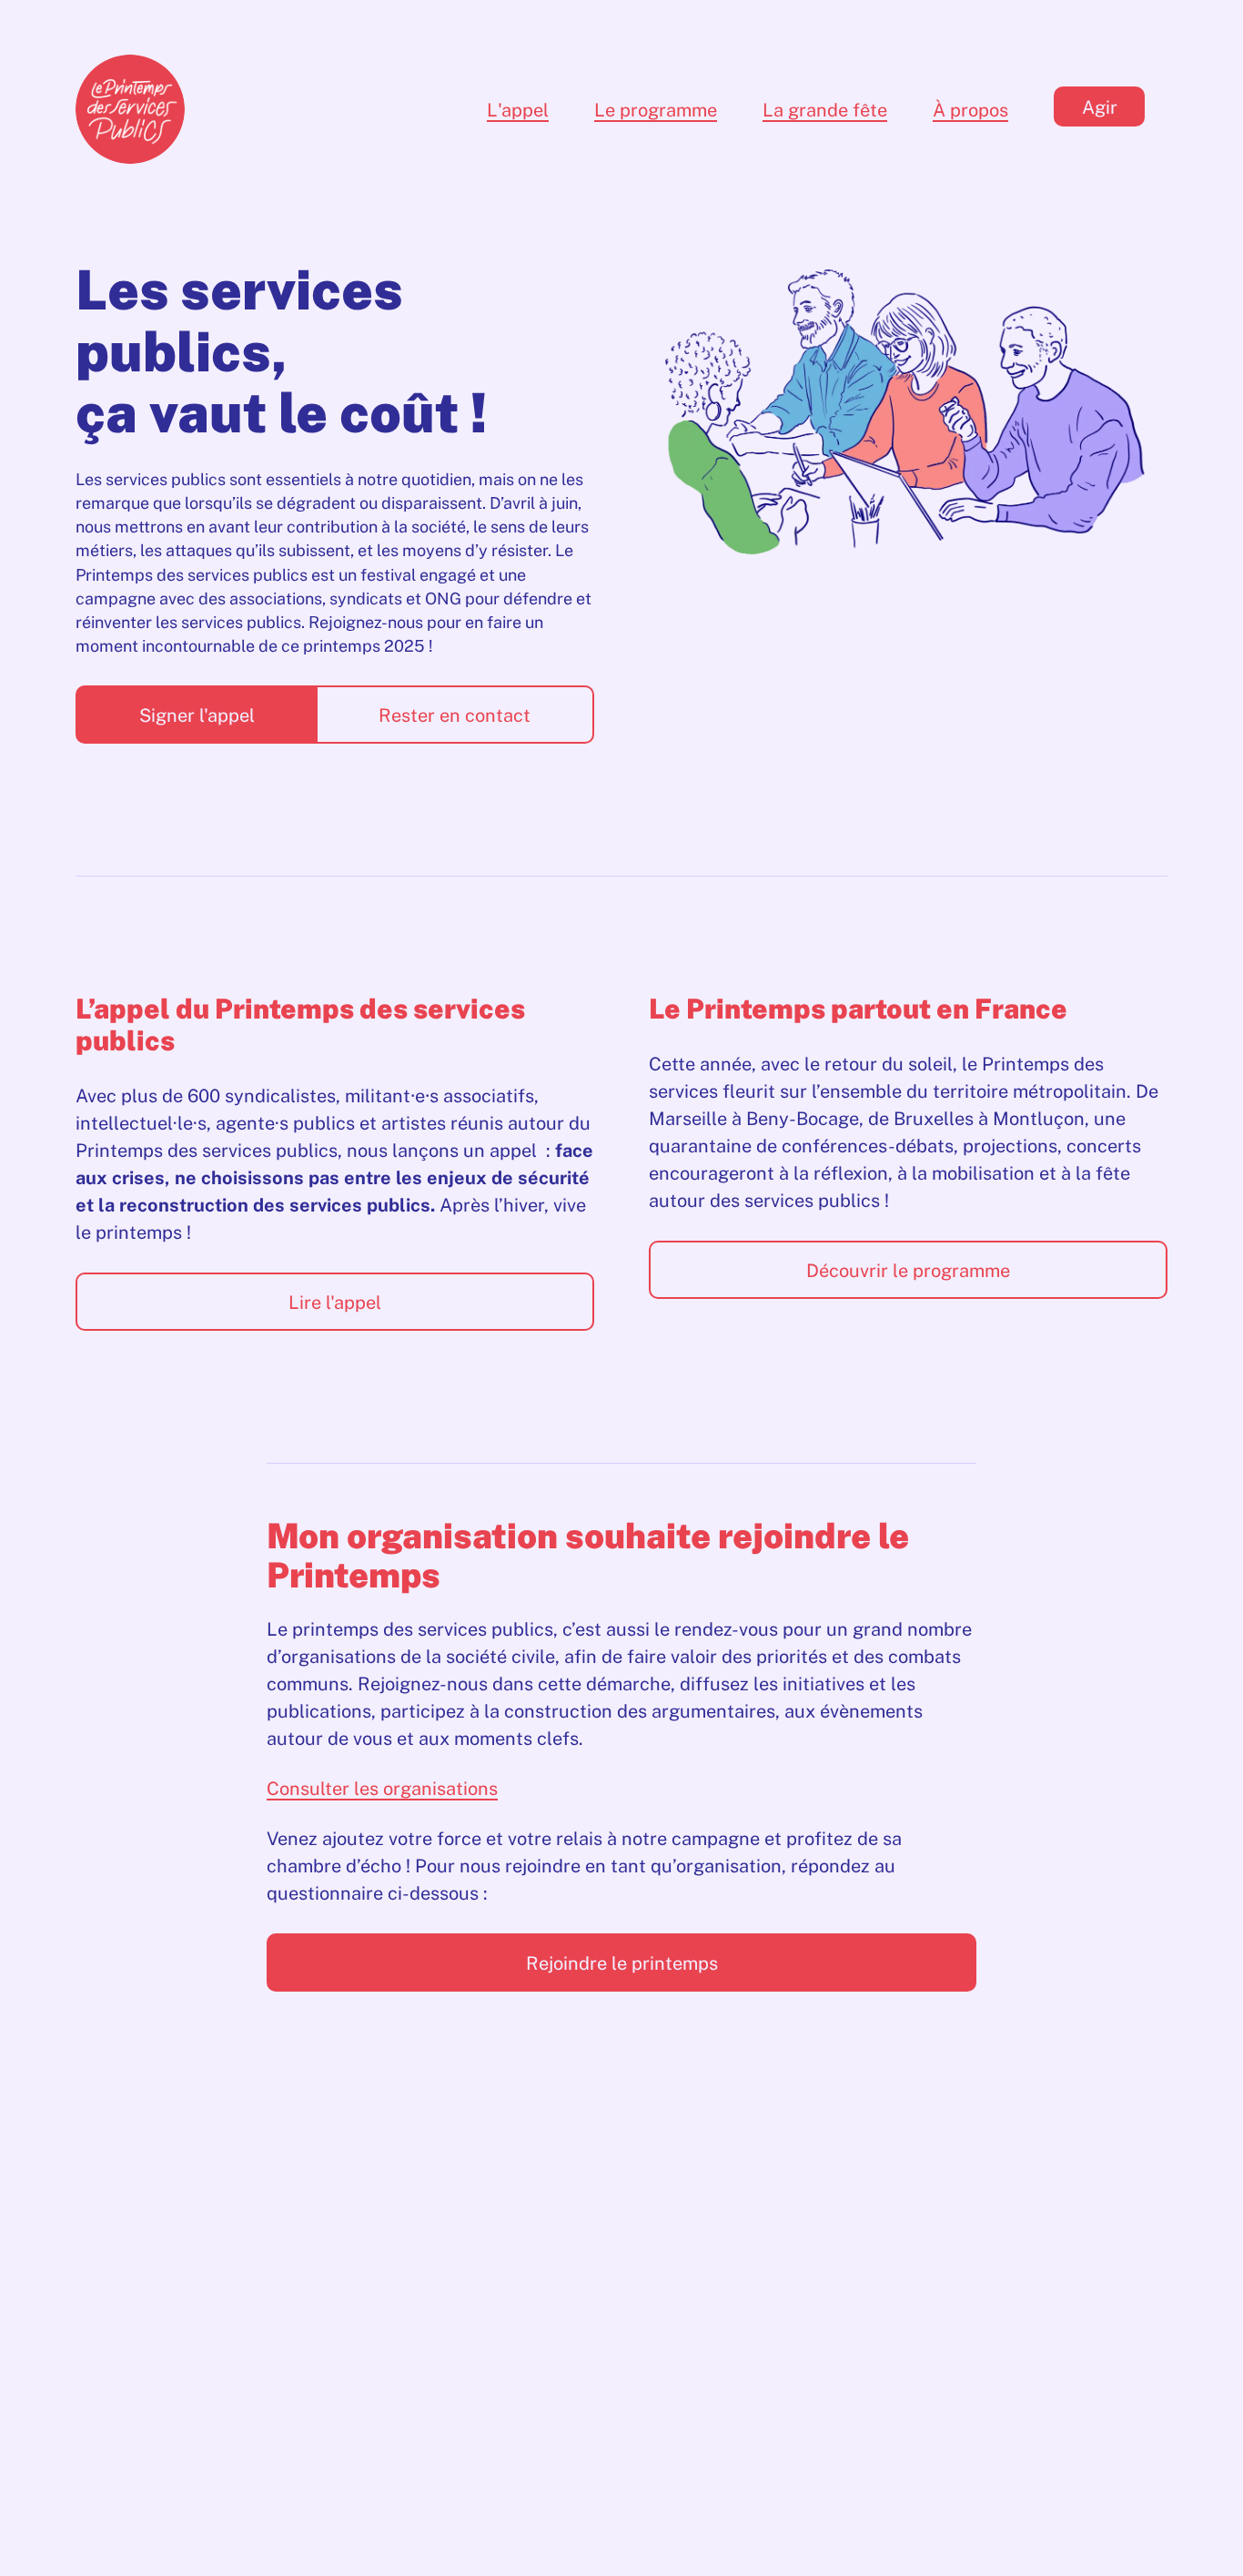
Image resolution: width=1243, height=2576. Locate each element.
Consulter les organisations (382, 1788)
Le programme (656, 109)
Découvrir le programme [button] (908, 1270)
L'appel (518, 109)
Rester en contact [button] (455, 715)
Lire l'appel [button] (335, 1302)
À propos (970, 109)
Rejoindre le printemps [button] (622, 1962)
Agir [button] (1100, 106)
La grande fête (825, 109)
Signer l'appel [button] (197, 715)
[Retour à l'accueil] (130, 109)
